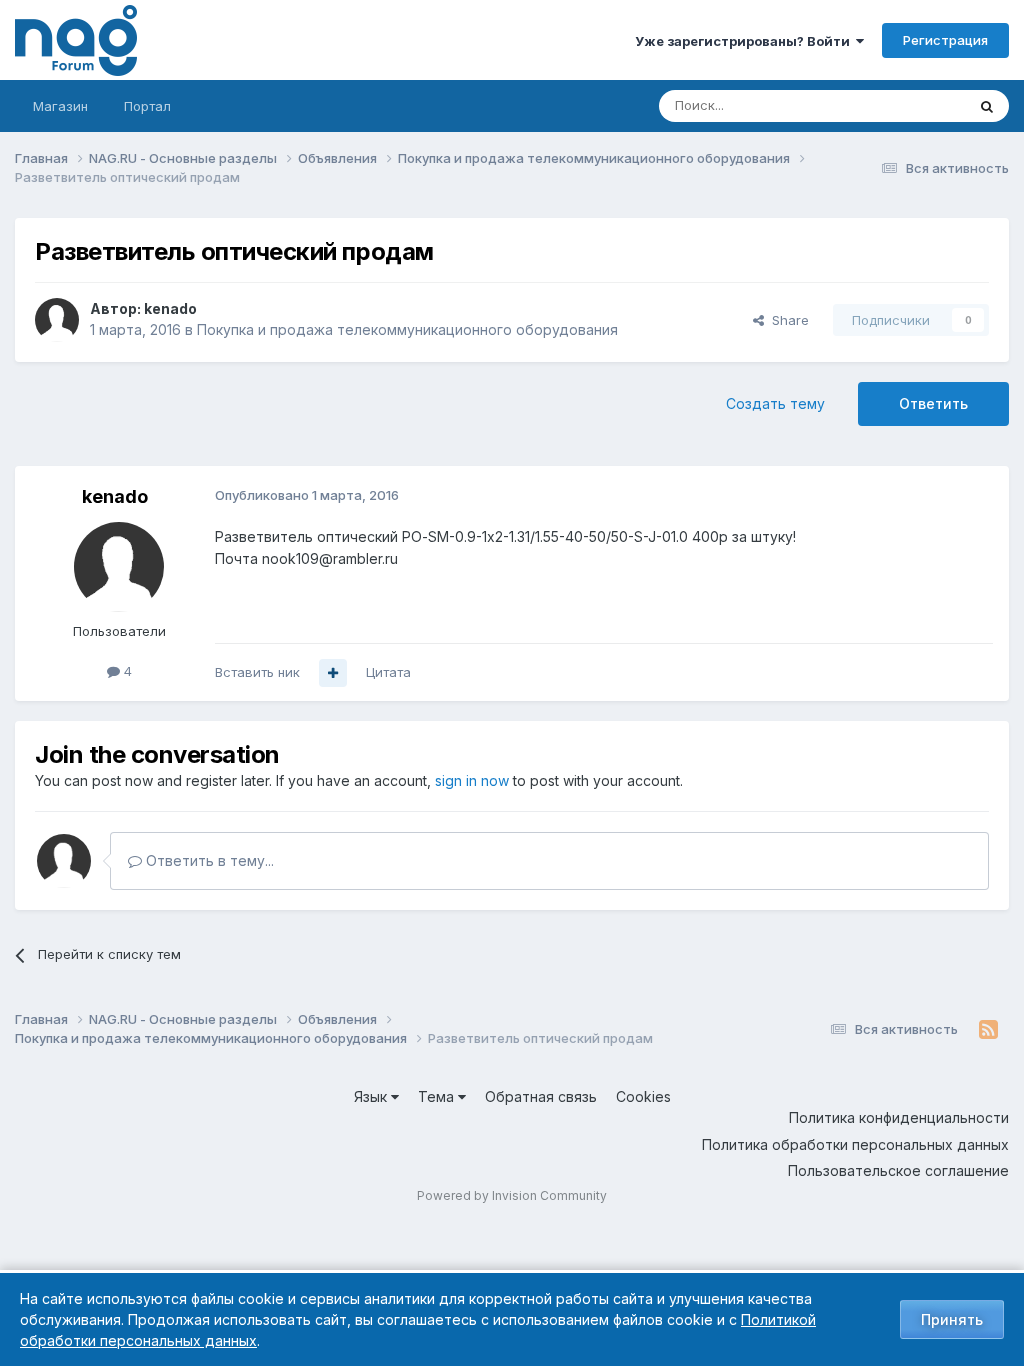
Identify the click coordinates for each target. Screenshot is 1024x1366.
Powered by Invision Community (512, 1195)
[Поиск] (987, 106)
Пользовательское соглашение (898, 1170)
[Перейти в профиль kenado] (57, 320)
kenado (170, 308)
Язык (372, 1096)
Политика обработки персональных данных (855, 1144)
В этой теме (902, 105)
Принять (952, 1319)
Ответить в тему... (208, 860)
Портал (147, 106)
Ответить (933, 403)
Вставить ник (257, 672)
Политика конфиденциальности (899, 1117)
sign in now (472, 780)
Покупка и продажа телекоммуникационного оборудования (407, 329)
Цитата (388, 672)
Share (786, 320)
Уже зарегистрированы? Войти (745, 41)
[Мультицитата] (333, 673)
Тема (438, 1096)
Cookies (643, 1096)
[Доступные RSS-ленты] (988, 1030)
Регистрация (945, 40)
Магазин (60, 106)
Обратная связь (541, 1096)
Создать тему (775, 403)
